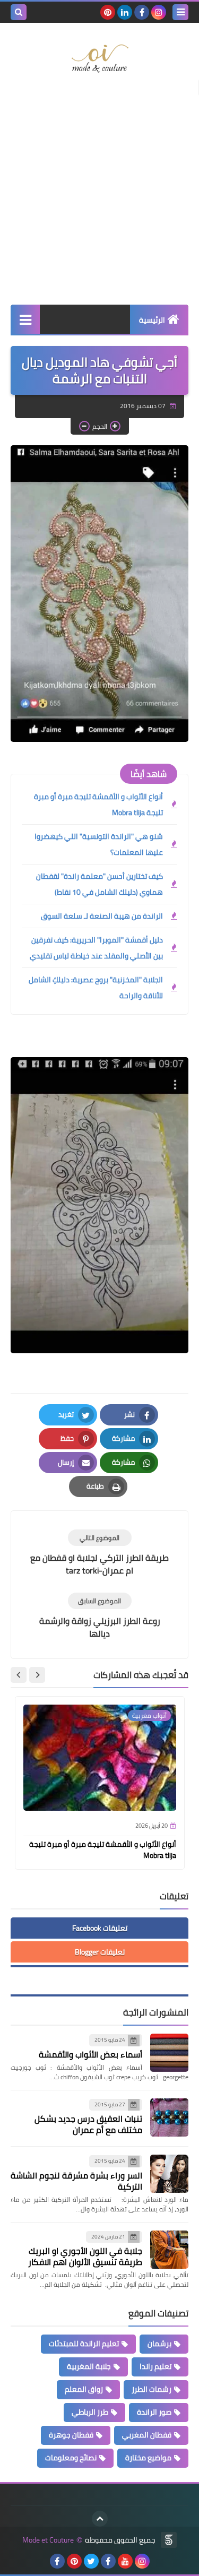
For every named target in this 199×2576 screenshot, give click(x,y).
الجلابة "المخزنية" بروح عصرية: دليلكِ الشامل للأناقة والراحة (96, 988)
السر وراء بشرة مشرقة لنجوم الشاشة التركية (76, 2181)
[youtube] (125, 2561)
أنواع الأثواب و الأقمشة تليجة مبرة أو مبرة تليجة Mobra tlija (98, 805)
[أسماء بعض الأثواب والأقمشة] (169, 2053)
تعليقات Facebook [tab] (100, 1928)
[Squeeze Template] (169, 2540)
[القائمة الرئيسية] (25, 319)
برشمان (159, 2344)
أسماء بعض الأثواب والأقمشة (90, 2054)
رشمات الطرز (152, 2389)
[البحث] (19, 12)
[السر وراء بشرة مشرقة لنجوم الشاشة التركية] (169, 2174)
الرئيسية (152, 320)
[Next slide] (19, 1675)
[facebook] (142, 12)
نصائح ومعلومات (71, 2458)
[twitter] (91, 2561)
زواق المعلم (84, 2389)
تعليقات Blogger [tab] (100, 1952)
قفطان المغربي (147, 2435)
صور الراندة (154, 2412)
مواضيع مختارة (148, 2458)
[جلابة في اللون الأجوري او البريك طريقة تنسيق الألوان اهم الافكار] (169, 2250)
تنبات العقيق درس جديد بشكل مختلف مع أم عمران (88, 2124)
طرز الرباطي (90, 2412)
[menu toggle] (180, 12)
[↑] (100, 2519)
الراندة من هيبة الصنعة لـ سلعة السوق (102, 916)
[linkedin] (125, 12)
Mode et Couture (48, 2540)
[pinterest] (108, 12)
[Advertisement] (99, 195)
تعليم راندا (155, 2366)
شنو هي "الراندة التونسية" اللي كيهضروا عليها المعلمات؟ (99, 844)
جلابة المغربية (89, 2366)
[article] (99, 1553)
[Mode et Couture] (99, 59)
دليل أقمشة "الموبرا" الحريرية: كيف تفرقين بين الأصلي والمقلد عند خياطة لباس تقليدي (96, 948)
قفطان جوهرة (71, 2435)
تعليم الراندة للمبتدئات (84, 2344)
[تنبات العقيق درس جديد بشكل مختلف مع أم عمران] (169, 2117)
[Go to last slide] (37, 1675)
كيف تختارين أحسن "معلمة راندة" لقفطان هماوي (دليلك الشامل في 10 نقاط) (99, 884)
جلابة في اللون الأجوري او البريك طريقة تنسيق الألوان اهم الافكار (85, 2256)
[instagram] (159, 12)
